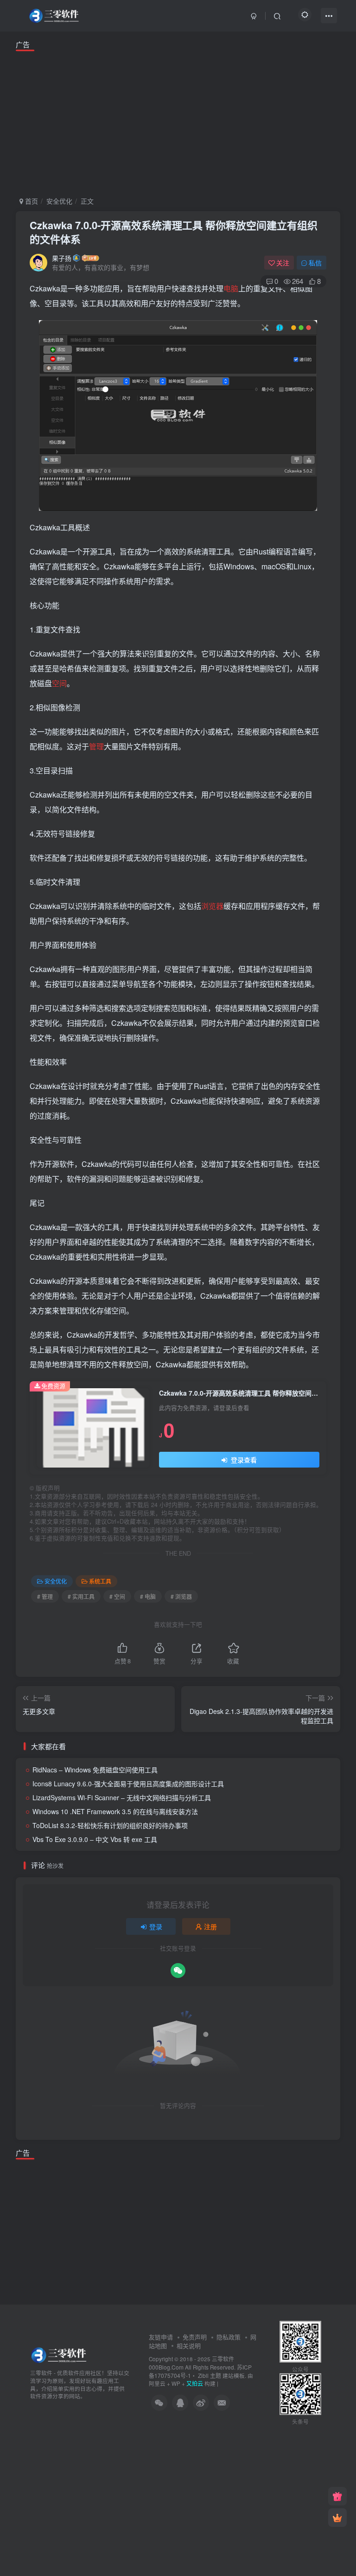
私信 (315, 263)
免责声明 (195, 2337)
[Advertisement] (178, 122)
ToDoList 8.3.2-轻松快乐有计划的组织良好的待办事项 (110, 1825)
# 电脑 (148, 1596)
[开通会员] (337, 2518)
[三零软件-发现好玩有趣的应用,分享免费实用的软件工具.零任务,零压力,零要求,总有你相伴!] (60, 2354)
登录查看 (243, 1460)
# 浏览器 (181, 1596)
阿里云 (157, 2383)
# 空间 (117, 1596)
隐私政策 (229, 2337)
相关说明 (189, 2346)
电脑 (231, 288)
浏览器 (212, 906)
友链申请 (161, 2337)
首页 (31, 201)
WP (176, 2383)
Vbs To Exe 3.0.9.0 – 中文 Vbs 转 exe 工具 (95, 1839)
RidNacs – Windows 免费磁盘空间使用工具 (95, 1770)
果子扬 (62, 258)
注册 (210, 1926)
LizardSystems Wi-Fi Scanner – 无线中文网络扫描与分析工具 (122, 1797)
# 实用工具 (81, 1596)
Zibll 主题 (209, 2375)
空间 (59, 683)
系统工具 (100, 1581)
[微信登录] (178, 1971)
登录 (156, 1926)
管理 (96, 746)
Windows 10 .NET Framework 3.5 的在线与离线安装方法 (115, 1811)
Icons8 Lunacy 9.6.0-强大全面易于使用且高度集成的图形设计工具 (128, 1784)
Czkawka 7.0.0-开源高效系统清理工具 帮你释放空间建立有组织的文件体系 (174, 232)
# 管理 (45, 1596)
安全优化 (59, 201)
